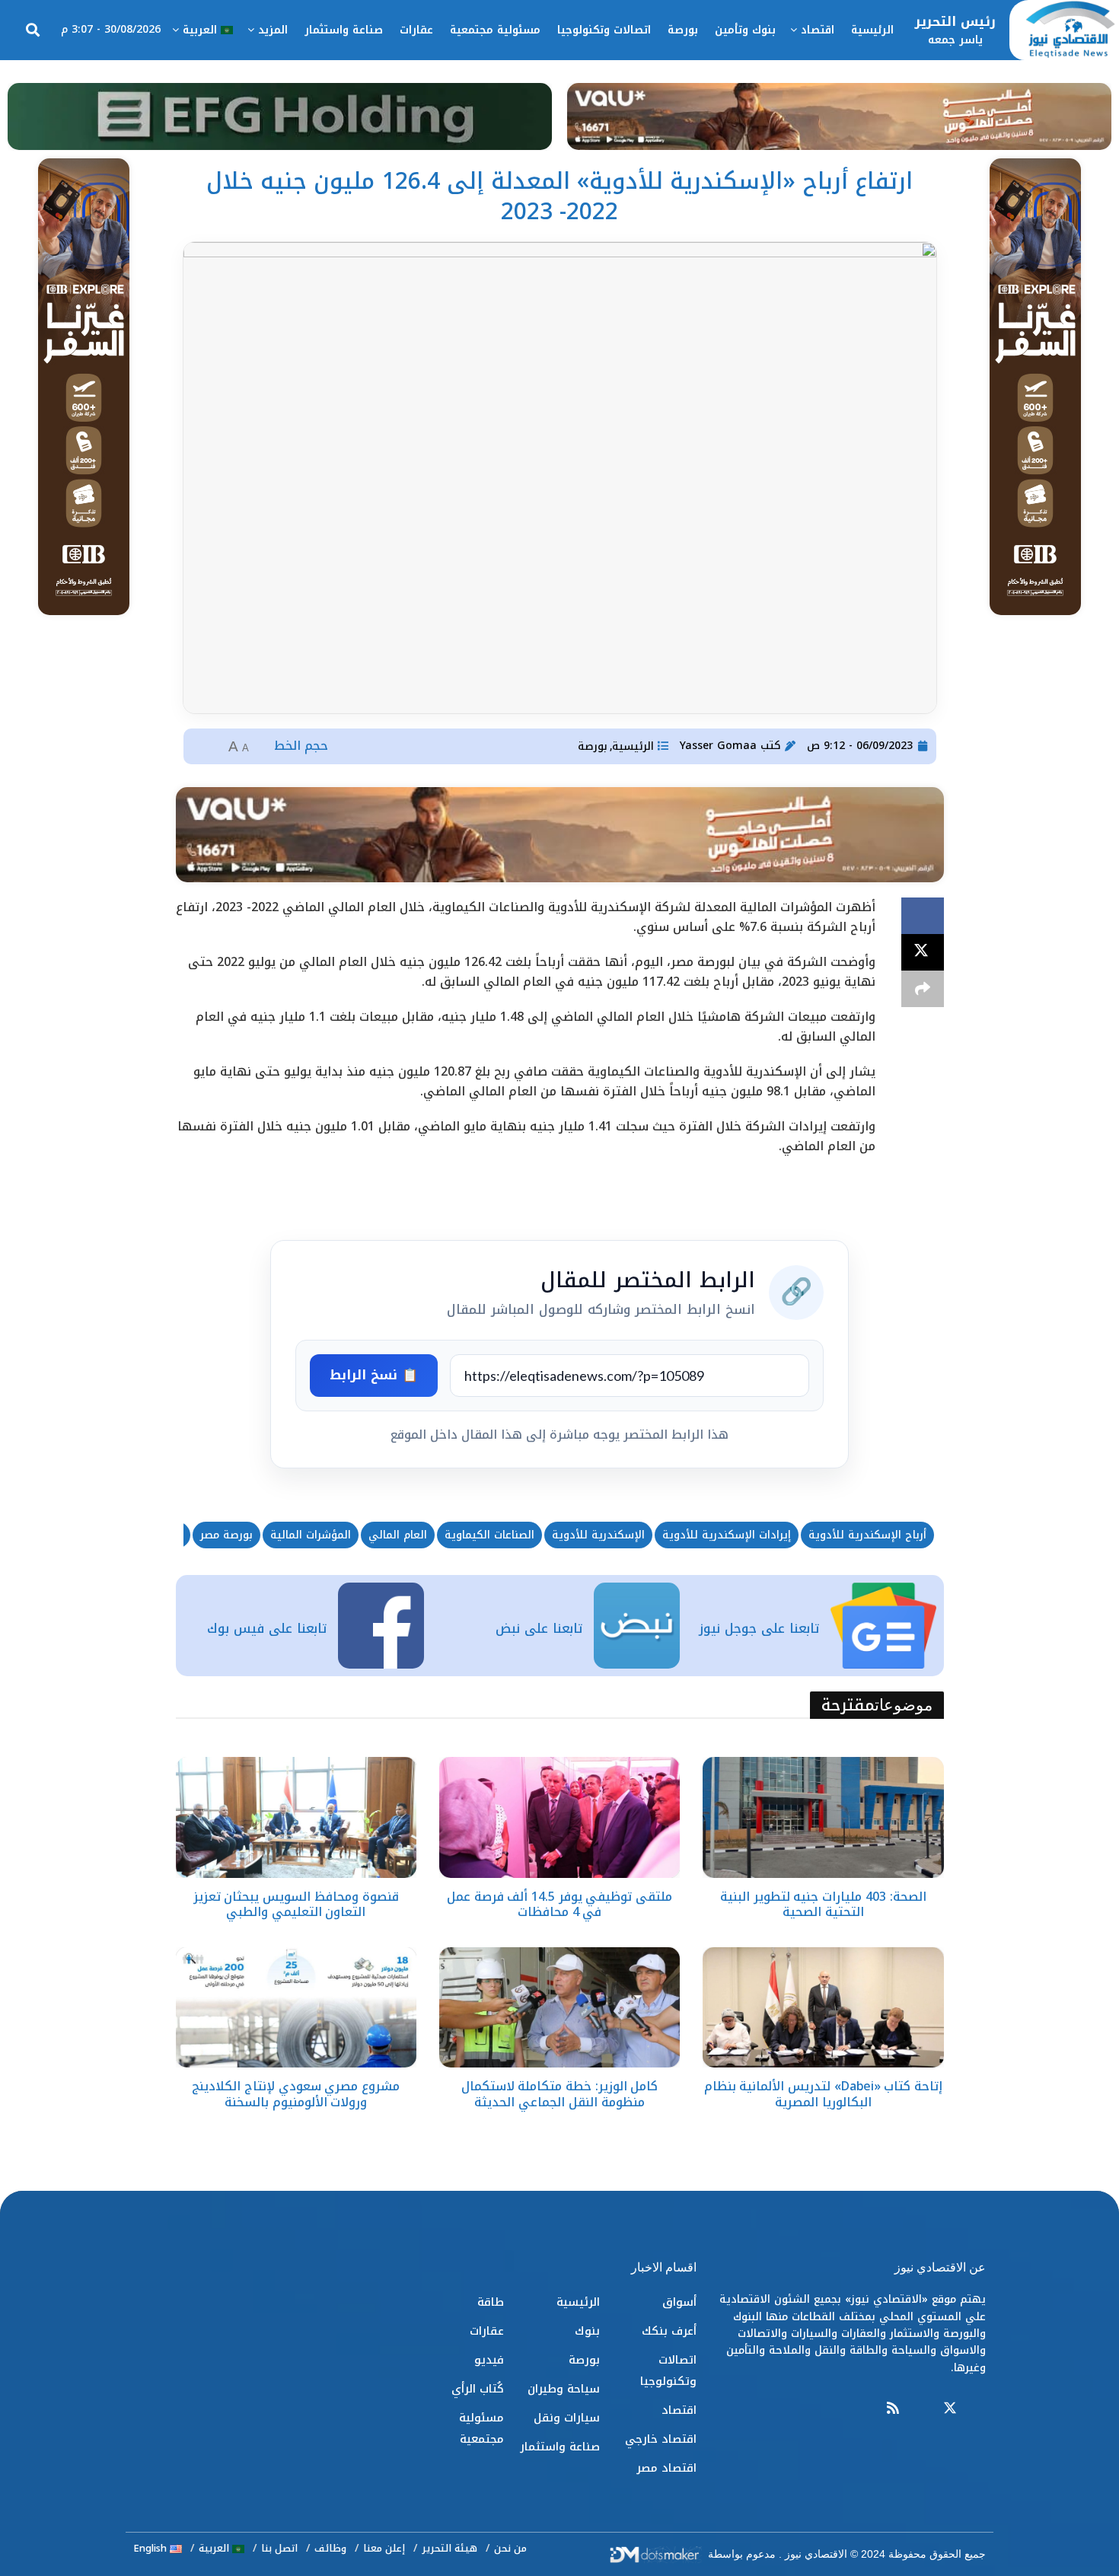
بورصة (683, 30)
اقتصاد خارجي (661, 2439)
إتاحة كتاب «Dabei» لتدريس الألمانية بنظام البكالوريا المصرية (824, 2094)
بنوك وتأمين (745, 30)
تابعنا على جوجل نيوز (759, 1628)
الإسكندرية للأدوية (598, 1535)
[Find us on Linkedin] (921, 2409)
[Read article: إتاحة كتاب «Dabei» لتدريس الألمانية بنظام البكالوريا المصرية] (823, 2007)
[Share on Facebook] (923, 916)
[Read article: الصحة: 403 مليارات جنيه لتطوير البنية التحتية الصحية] (823, 1817)
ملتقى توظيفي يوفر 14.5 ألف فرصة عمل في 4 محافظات (559, 1905)
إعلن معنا (384, 2548)
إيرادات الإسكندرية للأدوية (727, 1535)
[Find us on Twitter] (950, 2409)
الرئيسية (872, 30)
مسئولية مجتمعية (495, 30)
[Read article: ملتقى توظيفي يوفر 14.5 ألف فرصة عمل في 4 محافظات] (559, 1817)
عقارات (416, 30)
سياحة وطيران (564, 2389)
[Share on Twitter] (923, 952)
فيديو (489, 2360)
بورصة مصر (226, 1535)
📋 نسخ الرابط (374, 1375)
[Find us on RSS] (893, 2409)
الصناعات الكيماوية (489, 1535)
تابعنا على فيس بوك (267, 1628)
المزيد (273, 30)
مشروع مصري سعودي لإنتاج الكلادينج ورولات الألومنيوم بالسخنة (296, 2094)
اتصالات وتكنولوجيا (604, 30)
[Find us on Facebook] (979, 2409)
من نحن (510, 2548)
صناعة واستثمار (344, 30)
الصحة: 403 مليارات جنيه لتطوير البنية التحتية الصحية (823, 1905)
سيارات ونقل (567, 2418)
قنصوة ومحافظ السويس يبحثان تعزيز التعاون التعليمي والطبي (296, 1905)
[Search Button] (33, 30)
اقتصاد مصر (666, 2468)
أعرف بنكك (669, 2331)
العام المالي (398, 1535)
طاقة (491, 2302)
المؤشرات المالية (311, 1535)
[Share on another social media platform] (923, 989)
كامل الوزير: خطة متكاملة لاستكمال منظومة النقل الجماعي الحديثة (560, 2094)
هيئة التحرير (450, 2548)
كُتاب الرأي (478, 2389)
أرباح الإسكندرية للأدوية (867, 1535)
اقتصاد (818, 30)
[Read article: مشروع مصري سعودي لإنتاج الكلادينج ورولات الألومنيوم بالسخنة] (296, 2007)
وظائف (330, 2548)
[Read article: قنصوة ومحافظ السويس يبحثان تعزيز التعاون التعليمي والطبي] (296, 1817)
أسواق (679, 2302)
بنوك (587, 2331)
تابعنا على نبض (539, 1628)
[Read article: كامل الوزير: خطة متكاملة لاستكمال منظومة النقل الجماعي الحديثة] (559, 2007)
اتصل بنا (279, 2548)
